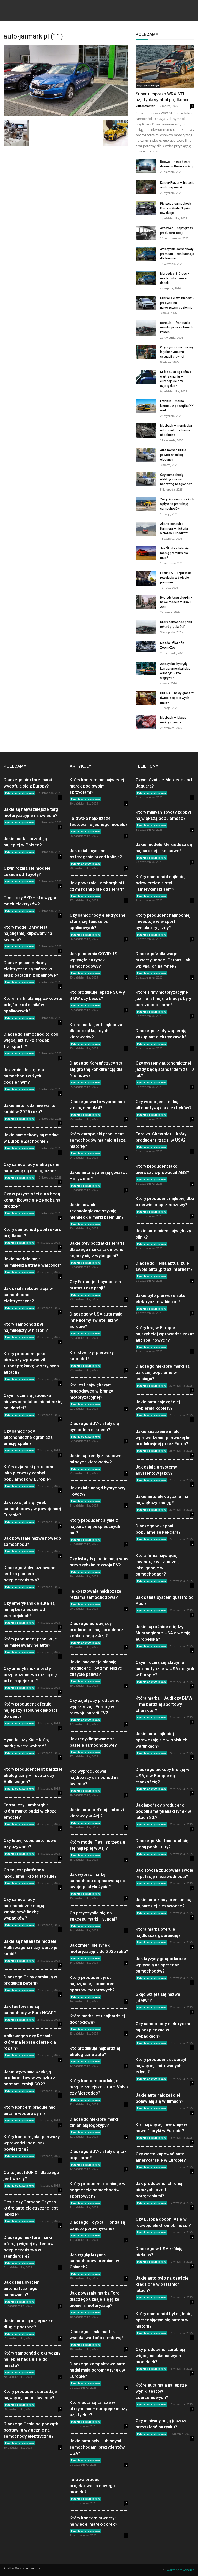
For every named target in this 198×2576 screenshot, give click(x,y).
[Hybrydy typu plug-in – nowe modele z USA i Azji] (146, 602)
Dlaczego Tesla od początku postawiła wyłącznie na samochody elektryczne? (32, 2430)
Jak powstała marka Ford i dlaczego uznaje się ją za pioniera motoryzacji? (96, 2299)
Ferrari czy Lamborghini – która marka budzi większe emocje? (30, 1811)
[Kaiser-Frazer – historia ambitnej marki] (146, 187)
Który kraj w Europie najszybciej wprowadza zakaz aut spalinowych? (165, 1334)
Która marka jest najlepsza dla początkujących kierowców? (96, 1031)
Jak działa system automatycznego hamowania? (22, 2288)
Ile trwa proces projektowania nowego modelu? (92, 2486)
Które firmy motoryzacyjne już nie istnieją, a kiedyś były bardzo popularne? (163, 998)
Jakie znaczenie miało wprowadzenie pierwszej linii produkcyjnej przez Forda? (164, 1438)
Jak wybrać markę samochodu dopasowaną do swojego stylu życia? (97, 1881)
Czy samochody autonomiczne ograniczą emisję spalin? (28, 1437)
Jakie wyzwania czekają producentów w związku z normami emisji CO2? (29, 2078)
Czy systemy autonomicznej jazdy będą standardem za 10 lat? (165, 1069)
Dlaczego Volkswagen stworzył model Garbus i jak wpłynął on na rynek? (163, 960)
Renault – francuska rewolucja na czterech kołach (176, 327)
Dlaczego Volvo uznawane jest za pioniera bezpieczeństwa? (30, 1574)
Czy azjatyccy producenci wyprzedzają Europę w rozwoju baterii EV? (95, 1707)
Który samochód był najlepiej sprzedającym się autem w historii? (164, 2320)
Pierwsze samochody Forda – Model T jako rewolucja (176, 208)
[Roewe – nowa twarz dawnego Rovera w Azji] (146, 166)
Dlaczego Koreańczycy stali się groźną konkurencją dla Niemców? (97, 1069)
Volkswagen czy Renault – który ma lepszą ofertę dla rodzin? (30, 2042)
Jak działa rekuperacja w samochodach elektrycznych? (28, 1295)
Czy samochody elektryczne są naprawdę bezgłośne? (176, 479)
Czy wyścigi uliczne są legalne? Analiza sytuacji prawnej (176, 352)
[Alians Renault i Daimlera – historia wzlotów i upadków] (146, 528)
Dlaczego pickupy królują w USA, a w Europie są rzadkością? (163, 1776)
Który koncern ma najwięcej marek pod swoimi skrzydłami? (97, 786)
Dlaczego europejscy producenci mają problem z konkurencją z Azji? (97, 1630)
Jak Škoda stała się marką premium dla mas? (174, 553)
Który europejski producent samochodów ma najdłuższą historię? (98, 1140)
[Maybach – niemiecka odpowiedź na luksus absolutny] (146, 430)
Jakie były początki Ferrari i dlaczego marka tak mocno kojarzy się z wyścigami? (97, 1249)
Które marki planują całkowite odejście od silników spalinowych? (33, 1005)
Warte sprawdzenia (180, 2570)
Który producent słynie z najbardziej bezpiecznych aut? (95, 1526)
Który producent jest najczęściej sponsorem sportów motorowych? (93, 1984)
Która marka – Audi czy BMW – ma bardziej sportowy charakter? (164, 1704)
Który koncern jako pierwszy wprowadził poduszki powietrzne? (32, 2143)
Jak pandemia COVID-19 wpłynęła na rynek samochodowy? (94, 960)
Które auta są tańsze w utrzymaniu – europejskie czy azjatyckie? (98, 2409)
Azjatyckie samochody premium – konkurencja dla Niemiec (177, 254)
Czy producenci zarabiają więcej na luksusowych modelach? (160, 2356)
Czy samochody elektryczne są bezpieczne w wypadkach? (164, 2030)
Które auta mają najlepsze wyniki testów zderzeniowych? (161, 2391)
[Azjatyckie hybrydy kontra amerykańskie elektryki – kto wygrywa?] (146, 668)
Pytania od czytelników (19, 793)
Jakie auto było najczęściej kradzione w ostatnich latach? (163, 2284)
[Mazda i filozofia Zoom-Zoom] (146, 647)
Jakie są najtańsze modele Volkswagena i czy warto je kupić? (31, 1947)
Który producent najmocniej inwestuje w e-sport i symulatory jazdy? (163, 921)
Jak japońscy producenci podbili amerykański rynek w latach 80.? (163, 1811)
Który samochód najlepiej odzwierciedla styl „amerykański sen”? (161, 883)
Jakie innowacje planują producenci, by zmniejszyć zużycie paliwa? (96, 1668)
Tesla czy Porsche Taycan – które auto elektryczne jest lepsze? (32, 2208)
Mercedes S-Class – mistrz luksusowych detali (175, 278)
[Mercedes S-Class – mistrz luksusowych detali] (146, 278)
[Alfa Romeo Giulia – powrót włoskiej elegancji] (146, 455)
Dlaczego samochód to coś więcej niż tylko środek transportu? (31, 1040)
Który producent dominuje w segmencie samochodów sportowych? (98, 2190)
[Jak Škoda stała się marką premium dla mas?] (146, 553)
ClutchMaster (145, 106)
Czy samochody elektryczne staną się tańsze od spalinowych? (98, 921)
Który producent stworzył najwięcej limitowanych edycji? (161, 2066)
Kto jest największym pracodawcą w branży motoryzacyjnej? (91, 1391)
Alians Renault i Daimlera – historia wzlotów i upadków (174, 529)
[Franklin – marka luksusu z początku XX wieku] (146, 406)
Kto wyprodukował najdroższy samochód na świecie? (94, 1777)
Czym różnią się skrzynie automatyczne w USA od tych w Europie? (165, 1669)
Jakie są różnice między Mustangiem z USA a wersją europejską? (163, 1633)
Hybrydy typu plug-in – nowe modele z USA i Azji (176, 602)
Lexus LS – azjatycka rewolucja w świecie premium (176, 578)
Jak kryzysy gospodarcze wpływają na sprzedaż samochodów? (161, 1965)
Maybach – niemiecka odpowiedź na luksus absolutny (176, 430)
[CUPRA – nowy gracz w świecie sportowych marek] (146, 698)
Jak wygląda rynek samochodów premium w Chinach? (94, 2261)
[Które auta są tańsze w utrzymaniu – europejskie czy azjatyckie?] (146, 376)
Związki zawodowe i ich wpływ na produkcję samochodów (177, 504)
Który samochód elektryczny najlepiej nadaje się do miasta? (32, 2359)
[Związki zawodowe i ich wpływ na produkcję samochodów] (146, 504)
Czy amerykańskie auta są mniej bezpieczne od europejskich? (29, 1609)
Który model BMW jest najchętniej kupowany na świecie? (28, 933)
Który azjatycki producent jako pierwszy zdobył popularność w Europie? (29, 1473)
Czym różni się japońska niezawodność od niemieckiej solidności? (33, 1402)
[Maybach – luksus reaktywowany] (146, 722)
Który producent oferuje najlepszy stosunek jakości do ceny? (30, 1710)
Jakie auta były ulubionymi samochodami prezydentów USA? (97, 2447)
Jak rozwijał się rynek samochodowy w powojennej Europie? (32, 1509)
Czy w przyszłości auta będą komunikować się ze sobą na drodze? (32, 1200)
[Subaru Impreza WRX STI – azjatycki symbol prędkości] (165, 66)
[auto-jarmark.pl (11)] (66, 114)
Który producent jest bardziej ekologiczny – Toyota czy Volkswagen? (33, 1775)
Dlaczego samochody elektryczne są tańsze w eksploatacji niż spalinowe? (31, 969)
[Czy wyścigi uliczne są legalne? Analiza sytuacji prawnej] (146, 352)
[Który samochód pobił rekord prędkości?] (146, 627)
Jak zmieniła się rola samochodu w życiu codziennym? (24, 1076)
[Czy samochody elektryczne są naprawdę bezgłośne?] (146, 479)
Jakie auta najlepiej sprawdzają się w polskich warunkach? (162, 1740)
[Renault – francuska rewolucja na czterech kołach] (146, 328)
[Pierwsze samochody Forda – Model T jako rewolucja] (146, 208)
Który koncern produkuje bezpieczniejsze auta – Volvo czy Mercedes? (99, 2087)
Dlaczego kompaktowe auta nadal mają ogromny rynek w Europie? (97, 2370)
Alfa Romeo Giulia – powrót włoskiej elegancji (175, 455)
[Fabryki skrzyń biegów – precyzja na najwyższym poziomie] (146, 303)
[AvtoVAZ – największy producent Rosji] (146, 233)
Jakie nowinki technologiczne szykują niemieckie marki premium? (97, 1211)
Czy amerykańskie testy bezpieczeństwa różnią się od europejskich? (30, 1675)
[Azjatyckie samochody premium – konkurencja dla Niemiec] (146, 254)
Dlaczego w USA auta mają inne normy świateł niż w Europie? (96, 1320)
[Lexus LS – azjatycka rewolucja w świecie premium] (146, 578)
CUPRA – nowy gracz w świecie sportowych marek (177, 698)
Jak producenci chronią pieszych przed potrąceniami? (159, 2190)
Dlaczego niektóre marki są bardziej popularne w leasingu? (163, 1372)
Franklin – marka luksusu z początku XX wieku (177, 406)
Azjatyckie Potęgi (148, 85)
